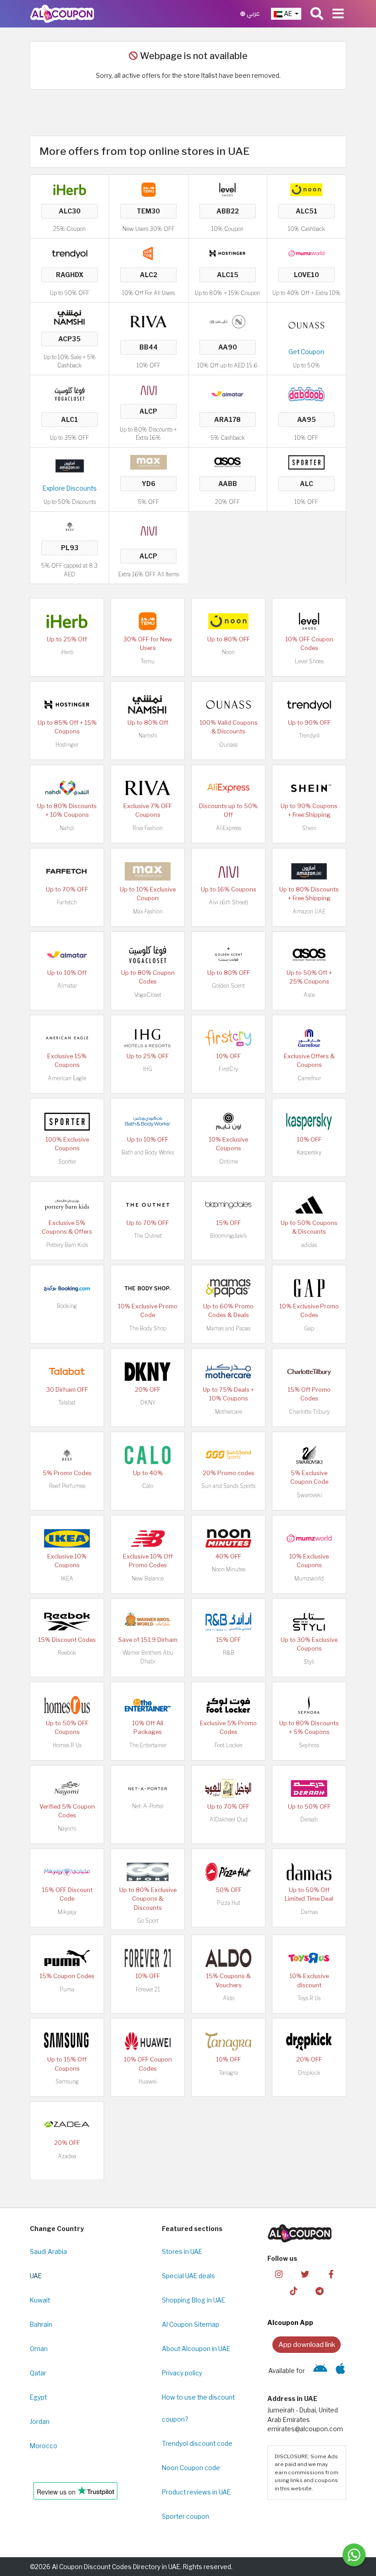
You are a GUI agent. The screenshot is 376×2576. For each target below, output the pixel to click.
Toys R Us (309, 1998)
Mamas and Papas (228, 1328)
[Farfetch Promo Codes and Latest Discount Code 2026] (67, 871)
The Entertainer (148, 1745)
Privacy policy (182, 2373)
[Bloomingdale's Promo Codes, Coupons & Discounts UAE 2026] (228, 1204)
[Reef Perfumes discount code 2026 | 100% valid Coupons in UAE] (70, 526)
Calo (148, 1486)
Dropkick (309, 2073)
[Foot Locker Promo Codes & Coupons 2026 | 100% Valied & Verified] (228, 1705)
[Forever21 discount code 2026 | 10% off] (148, 1958)
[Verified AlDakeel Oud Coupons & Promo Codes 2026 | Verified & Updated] (228, 1788)
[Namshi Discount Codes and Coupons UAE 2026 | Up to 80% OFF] (70, 317)
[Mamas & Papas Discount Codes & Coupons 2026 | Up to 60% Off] (228, 1288)
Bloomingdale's (228, 1236)
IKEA (67, 1578)
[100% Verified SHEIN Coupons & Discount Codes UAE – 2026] (309, 788)
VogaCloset (148, 995)
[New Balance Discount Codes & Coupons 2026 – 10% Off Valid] (148, 1538)
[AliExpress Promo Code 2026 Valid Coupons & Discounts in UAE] (228, 788)
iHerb (67, 652)
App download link (307, 2344)
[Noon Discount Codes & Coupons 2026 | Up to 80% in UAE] (306, 189)
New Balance (148, 1578)
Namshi (148, 736)
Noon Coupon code (191, 2468)
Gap (309, 1328)
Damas (309, 1912)
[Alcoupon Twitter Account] (305, 2273)
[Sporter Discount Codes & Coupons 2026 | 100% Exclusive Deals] (306, 462)
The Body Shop (148, 1328)
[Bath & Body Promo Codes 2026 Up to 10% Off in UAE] (148, 1121)
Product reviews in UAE (196, 2492)
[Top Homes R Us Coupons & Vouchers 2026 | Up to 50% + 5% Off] (67, 1705)
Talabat (67, 1403)
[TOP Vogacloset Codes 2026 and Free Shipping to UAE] (70, 394)
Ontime (229, 1162)
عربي (253, 14)
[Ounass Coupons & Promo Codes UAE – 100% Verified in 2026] (306, 325)
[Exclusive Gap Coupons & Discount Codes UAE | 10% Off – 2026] (309, 1288)
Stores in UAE (182, 2252)
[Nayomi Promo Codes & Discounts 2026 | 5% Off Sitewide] (67, 1788)
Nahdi (67, 828)
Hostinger (67, 745)
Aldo (229, 1998)
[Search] (317, 14)
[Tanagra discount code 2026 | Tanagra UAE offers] (228, 2041)
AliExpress (229, 828)
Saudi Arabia (48, 2252)
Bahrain (41, 2324)
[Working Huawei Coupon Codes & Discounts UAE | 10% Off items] (148, 2041)
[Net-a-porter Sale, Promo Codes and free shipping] (148, 1788)
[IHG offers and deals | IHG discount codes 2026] (148, 1038)
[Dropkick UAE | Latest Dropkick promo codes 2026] (309, 2041)
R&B (229, 1653)
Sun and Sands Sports (228, 1486)
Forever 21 (148, 1989)
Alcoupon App (290, 2323)
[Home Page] (62, 13)
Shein (309, 828)
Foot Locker (229, 1745)
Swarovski (309, 1495)
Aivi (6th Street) (228, 902)
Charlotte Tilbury (309, 1412)
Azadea (67, 2156)
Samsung (67, 2081)
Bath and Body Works (148, 1152)
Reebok (67, 1653)
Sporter (67, 1162)
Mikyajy (67, 1912)
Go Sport (148, 1921)
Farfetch (67, 902)
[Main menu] (338, 14)
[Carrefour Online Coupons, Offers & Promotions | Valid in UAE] (309, 1038)
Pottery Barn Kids (67, 1245)
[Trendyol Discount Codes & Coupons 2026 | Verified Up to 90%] (70, 253)
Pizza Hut (229, 1903)
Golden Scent (228, 986)
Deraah (309, 1819)
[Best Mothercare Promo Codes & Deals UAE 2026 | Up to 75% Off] (228, 1371)
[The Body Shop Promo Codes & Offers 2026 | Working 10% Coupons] (148, 1288)
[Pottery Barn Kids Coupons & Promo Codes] (67, 1204)
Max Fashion (148, 911)
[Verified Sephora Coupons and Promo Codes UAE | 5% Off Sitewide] (309, 1705)
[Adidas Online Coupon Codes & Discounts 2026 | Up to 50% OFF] (309, 1204)
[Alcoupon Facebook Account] (331, 2273)
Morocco (44, 2446)
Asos (309, 995)
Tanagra (228, 2073)
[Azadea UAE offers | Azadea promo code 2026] (67, 2124)
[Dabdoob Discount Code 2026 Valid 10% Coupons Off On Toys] (306, 394)
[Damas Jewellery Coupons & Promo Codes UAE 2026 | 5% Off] (309, 1871)
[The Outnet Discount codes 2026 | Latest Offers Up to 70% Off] (148, 1204)
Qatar (38, 2373)
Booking (67, 1306)
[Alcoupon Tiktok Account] (293, 2290)
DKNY (148, 1403)
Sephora (309, 1745)
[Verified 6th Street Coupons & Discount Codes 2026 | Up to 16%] (149, 389)
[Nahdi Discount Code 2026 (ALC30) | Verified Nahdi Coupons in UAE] (67, 788)
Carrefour (309, 1078)
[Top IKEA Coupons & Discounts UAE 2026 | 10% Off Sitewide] (67, 1538)
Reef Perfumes (67, 1486)
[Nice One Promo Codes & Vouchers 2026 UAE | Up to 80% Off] (227, 321)
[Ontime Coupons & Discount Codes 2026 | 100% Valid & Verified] (228, 1121)
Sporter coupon (185, 2516)
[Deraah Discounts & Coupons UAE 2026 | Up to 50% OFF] (309, 1788)
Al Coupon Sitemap (191, 2324)
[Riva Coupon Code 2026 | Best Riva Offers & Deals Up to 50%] (149, 321)
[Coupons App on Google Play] (320, 2371)
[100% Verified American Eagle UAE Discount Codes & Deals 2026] (67, 1038)
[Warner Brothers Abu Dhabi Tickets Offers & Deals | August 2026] (148, 1621)
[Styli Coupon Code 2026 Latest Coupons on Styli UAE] (309, 1621)
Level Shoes (309, 661)
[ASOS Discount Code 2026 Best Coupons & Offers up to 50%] (227, 462)
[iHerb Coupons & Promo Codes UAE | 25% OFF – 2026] (70, 189)
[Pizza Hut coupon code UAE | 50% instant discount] (228, 1871)
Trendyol (309, 736)
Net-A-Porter (148, 1806)
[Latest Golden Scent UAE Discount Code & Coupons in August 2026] (228, 954)
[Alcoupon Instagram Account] (279, 2273)
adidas (309, 1245)
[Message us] (354, 2555)
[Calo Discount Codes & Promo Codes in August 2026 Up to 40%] (148, 1455)
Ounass (228, 745)
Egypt (38, 2397)
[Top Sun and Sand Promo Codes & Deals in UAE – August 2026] (228, 1455)
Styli (309, 1662)
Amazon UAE (309, 911)
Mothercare (229, 1412)
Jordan (40, 2422)
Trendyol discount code (197, 2444)
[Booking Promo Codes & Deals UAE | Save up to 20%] (67, 1288)
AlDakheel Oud (229, 1819)
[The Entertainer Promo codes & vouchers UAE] (148, 1705)
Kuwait (40, 2300)
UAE (36, 2276)
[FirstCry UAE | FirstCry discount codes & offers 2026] (228, 1038)
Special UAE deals (188, 2276)
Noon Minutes (229, 1569)
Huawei (148, 2081)
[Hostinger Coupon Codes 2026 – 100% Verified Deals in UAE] (227, 253)
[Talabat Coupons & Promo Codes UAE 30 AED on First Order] (67, 1371)
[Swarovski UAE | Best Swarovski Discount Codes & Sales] (309, 1455)
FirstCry (228, 1069)
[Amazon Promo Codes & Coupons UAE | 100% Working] (70, 465)
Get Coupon (306, 352)
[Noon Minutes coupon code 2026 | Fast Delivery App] (228, 1538)
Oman (39, 2349)
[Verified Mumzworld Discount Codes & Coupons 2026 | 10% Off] (306, 253)
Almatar (67, 986)
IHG (148, 1069)
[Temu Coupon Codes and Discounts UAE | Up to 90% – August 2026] (149, 189)
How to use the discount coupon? (198, 2408)
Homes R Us (67, 1745)
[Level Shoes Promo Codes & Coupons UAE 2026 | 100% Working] (227, 189)
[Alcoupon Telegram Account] (320, 2290)
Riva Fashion (148, 828)
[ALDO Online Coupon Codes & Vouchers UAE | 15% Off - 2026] (228, 1958)
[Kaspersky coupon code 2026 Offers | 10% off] (309, 1121)
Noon (228, 652)
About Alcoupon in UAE (196, 2349)
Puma (67, 1989)
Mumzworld (309, 1578)
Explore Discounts (70, 488)
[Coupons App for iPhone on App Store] (340, 2371)
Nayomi (67, 1829)
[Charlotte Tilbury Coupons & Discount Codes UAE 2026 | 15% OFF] (309, 1371)
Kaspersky (309, 1152)
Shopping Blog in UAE (194, 2300)
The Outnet (148, 1236)
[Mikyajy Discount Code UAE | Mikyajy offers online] (67, 1871)
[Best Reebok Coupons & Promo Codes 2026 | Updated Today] (67, 1621)
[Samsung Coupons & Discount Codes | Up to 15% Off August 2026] (67, 2041)
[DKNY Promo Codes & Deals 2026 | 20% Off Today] (148, 1371)
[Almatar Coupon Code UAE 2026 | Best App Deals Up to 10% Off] (227, 394)
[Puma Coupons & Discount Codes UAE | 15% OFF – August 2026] (67, 1958)
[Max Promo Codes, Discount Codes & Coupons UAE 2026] (149, 462)
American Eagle (67, 1078)
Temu (148, 661)
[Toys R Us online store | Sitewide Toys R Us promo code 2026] (309, 1958)
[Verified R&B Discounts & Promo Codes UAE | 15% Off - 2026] (228, 1621)
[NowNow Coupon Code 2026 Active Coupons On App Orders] (149, 253)
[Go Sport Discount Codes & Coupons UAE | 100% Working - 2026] (148, 1871)
